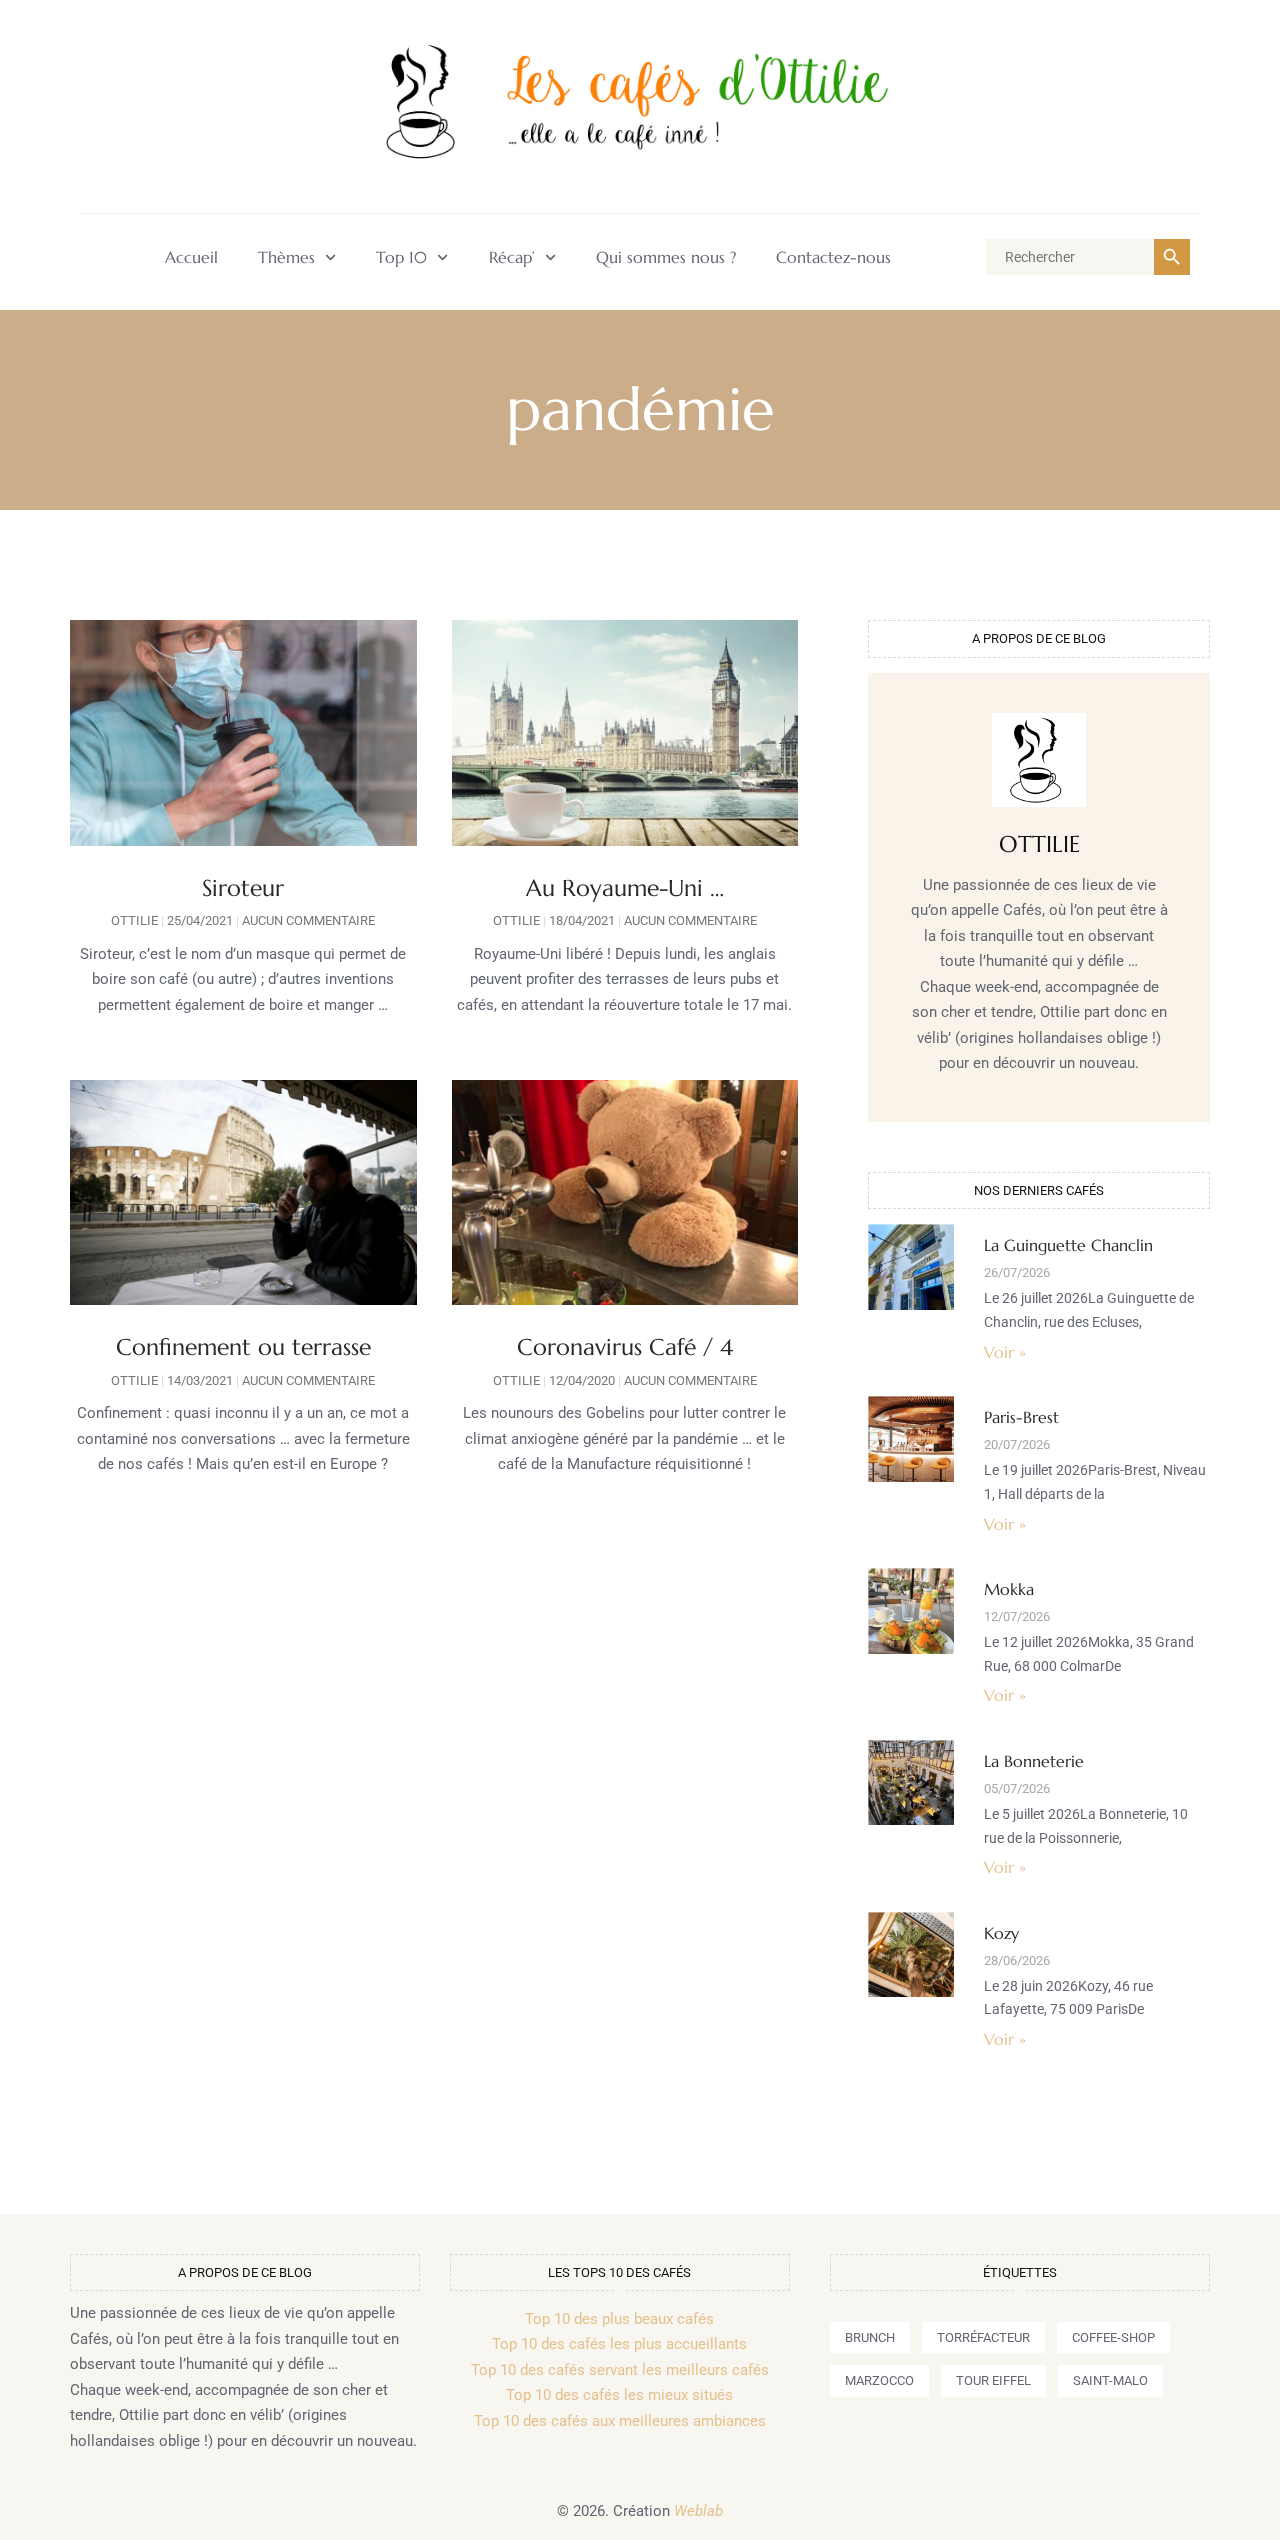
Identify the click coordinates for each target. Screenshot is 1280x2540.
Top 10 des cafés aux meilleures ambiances (620, 2421)
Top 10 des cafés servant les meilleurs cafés (620, 2370)
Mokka (1009, 1589)
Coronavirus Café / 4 (625, 1347)
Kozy (1001, 1933)
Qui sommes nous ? (666, 257)
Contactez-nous (833, 257)
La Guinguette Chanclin (1068, 1245)
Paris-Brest (1021, 1417)
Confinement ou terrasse (243, 1347)
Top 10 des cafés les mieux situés (619, 2395)
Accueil (191, 257)
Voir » (1005, 1352)
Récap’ (512, 257)
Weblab (698, 2511)
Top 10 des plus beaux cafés (619, 2319)
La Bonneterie (1034, 1761)
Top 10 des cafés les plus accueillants (619, 2344)
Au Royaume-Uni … (625, 888)
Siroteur (243, 888)
